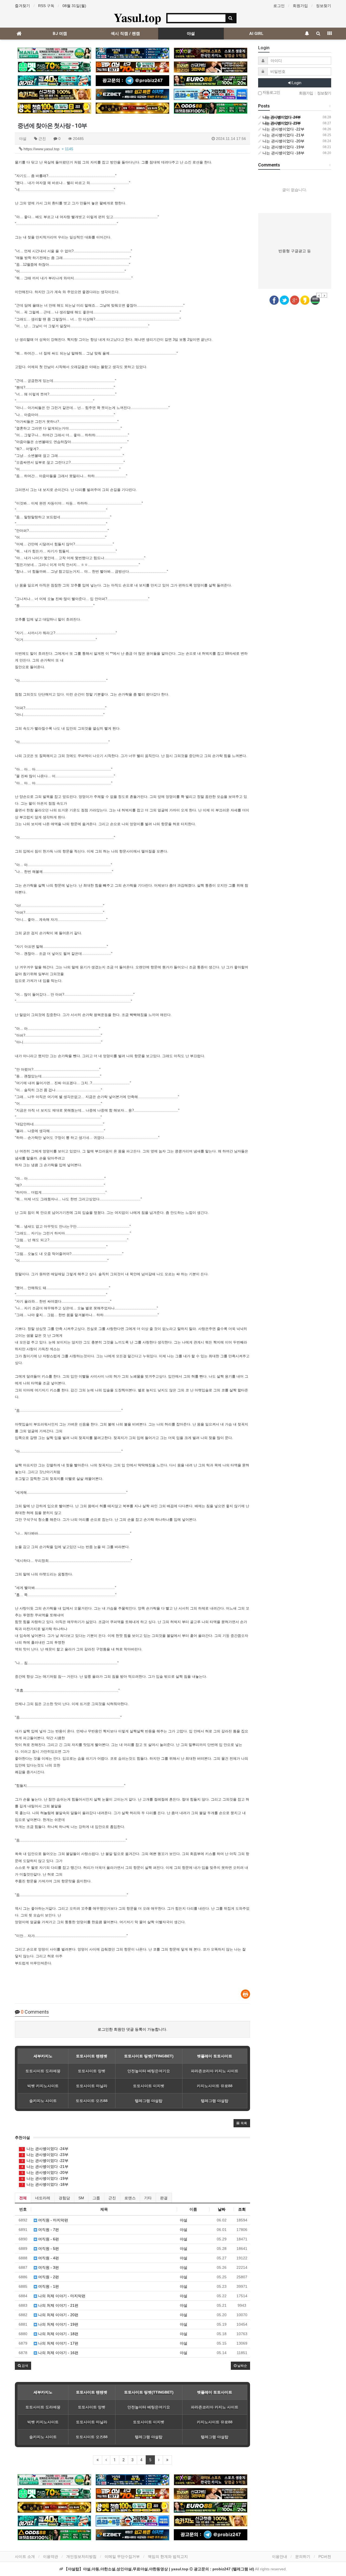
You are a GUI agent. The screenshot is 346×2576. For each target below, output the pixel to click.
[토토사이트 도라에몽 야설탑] (211, 94)
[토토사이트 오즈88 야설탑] (211, 108)
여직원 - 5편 (48, 2249)
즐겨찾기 (22, 6)
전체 (23, 2198)
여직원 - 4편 (48, 2258)
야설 (191, 34)
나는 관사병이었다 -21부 (45, 2167)
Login (296, 83)
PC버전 (325, 2557)
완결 (164, 2198)
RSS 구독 (46, 6)
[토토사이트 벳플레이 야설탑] (132, 67)
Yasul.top (137, 17)
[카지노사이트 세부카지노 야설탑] (132, 53)
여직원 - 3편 (48, 2267)
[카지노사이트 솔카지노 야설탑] (54, 94)
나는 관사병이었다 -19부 (45, 2178)
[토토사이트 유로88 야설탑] (211, 81)
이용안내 (280, 2557)
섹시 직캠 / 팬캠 (125, 34)
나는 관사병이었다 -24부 (45, 2149)
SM (81, 2198)
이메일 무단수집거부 (122, 2557)
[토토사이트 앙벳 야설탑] (54, 108)
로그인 (279, 6)
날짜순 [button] (242, 2366)
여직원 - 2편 (48, 2277)
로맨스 (130, 2198)
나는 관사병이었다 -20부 (45, 2172)
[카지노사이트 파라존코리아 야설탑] (211, 67)
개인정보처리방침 (81, 2557)
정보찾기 (324, 6)
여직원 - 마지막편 (53, 2220)
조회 (242, 2209)
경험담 (64, 2198)
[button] (242, 2123)
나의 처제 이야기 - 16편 (58, 2353)
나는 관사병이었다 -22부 (45, 2161)
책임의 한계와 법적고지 (168, 2557)
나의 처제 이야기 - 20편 (58, 2315)
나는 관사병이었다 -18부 (45, 2184)
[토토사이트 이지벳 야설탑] (132, 94)
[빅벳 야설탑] (132, 108)
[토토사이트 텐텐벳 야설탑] (211, 53)
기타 (148, 2198)
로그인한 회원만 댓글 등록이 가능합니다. (132, 2029)
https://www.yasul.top (48, 149)
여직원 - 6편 (48, 2239)
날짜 (222, 2209)
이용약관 (51, 2557)
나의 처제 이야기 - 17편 (58, 2343)
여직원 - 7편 (48, 2230)
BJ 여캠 (60, 34)
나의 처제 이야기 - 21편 (58, 2305)
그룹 (96, 2198)
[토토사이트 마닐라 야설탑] (54, 53)
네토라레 (43, 2198)
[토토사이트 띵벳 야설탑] (54, 67)
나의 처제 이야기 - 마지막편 (61, 2296)
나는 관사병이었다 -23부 (45, 2155)
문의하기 (303, 2557)
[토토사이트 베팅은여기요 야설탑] (54, 81)
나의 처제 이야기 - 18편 (58, 2334)
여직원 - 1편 (48, 2286)
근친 (112, 2198)
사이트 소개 (25, 2557)
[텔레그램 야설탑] (132, 81)
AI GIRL (256, 34)
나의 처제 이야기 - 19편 (58, 2324)
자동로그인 (271, 92)
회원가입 (300, 6)
